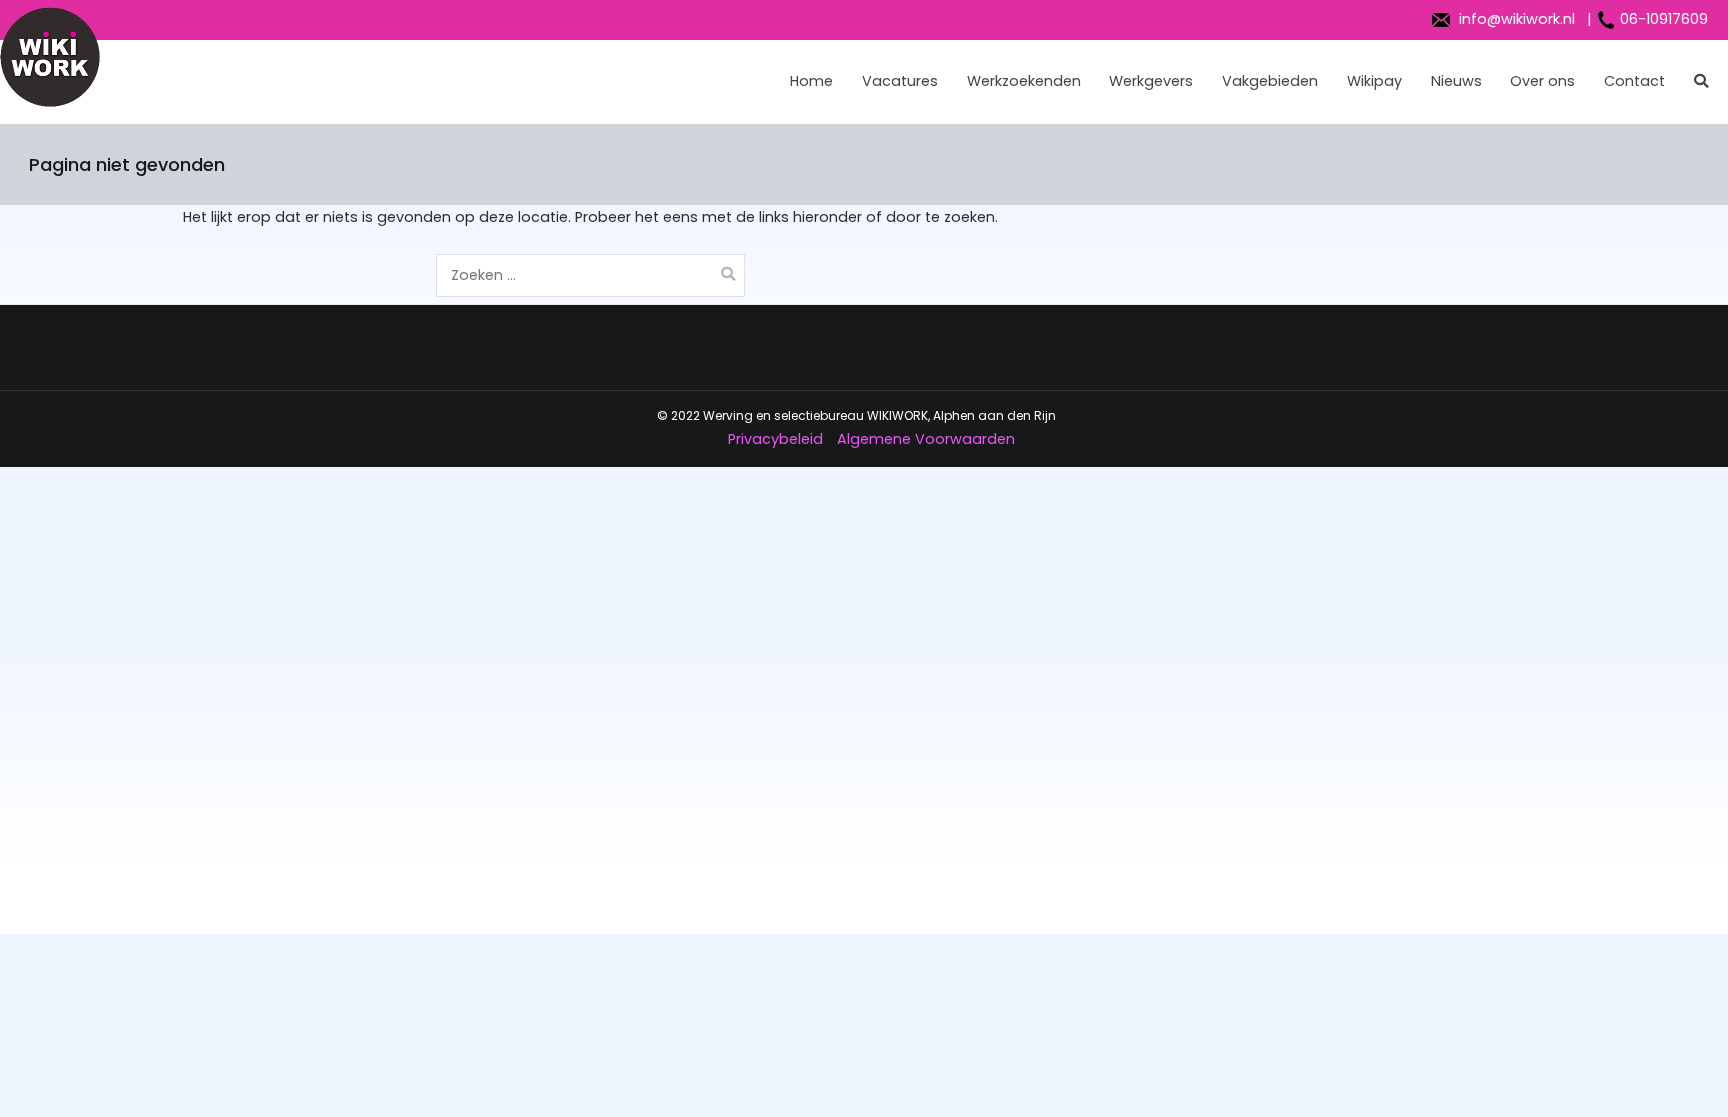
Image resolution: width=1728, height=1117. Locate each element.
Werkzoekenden (1024, 81)
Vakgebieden (1270, 81)
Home (811, 81)
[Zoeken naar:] (590, 275)
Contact (1634, 81)
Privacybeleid (775, 439)
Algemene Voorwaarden (926, 439)
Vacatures (900, 81)
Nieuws (1456, 81)
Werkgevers (1151, 81)
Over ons (1542, 81)
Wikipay (1374, 81)
